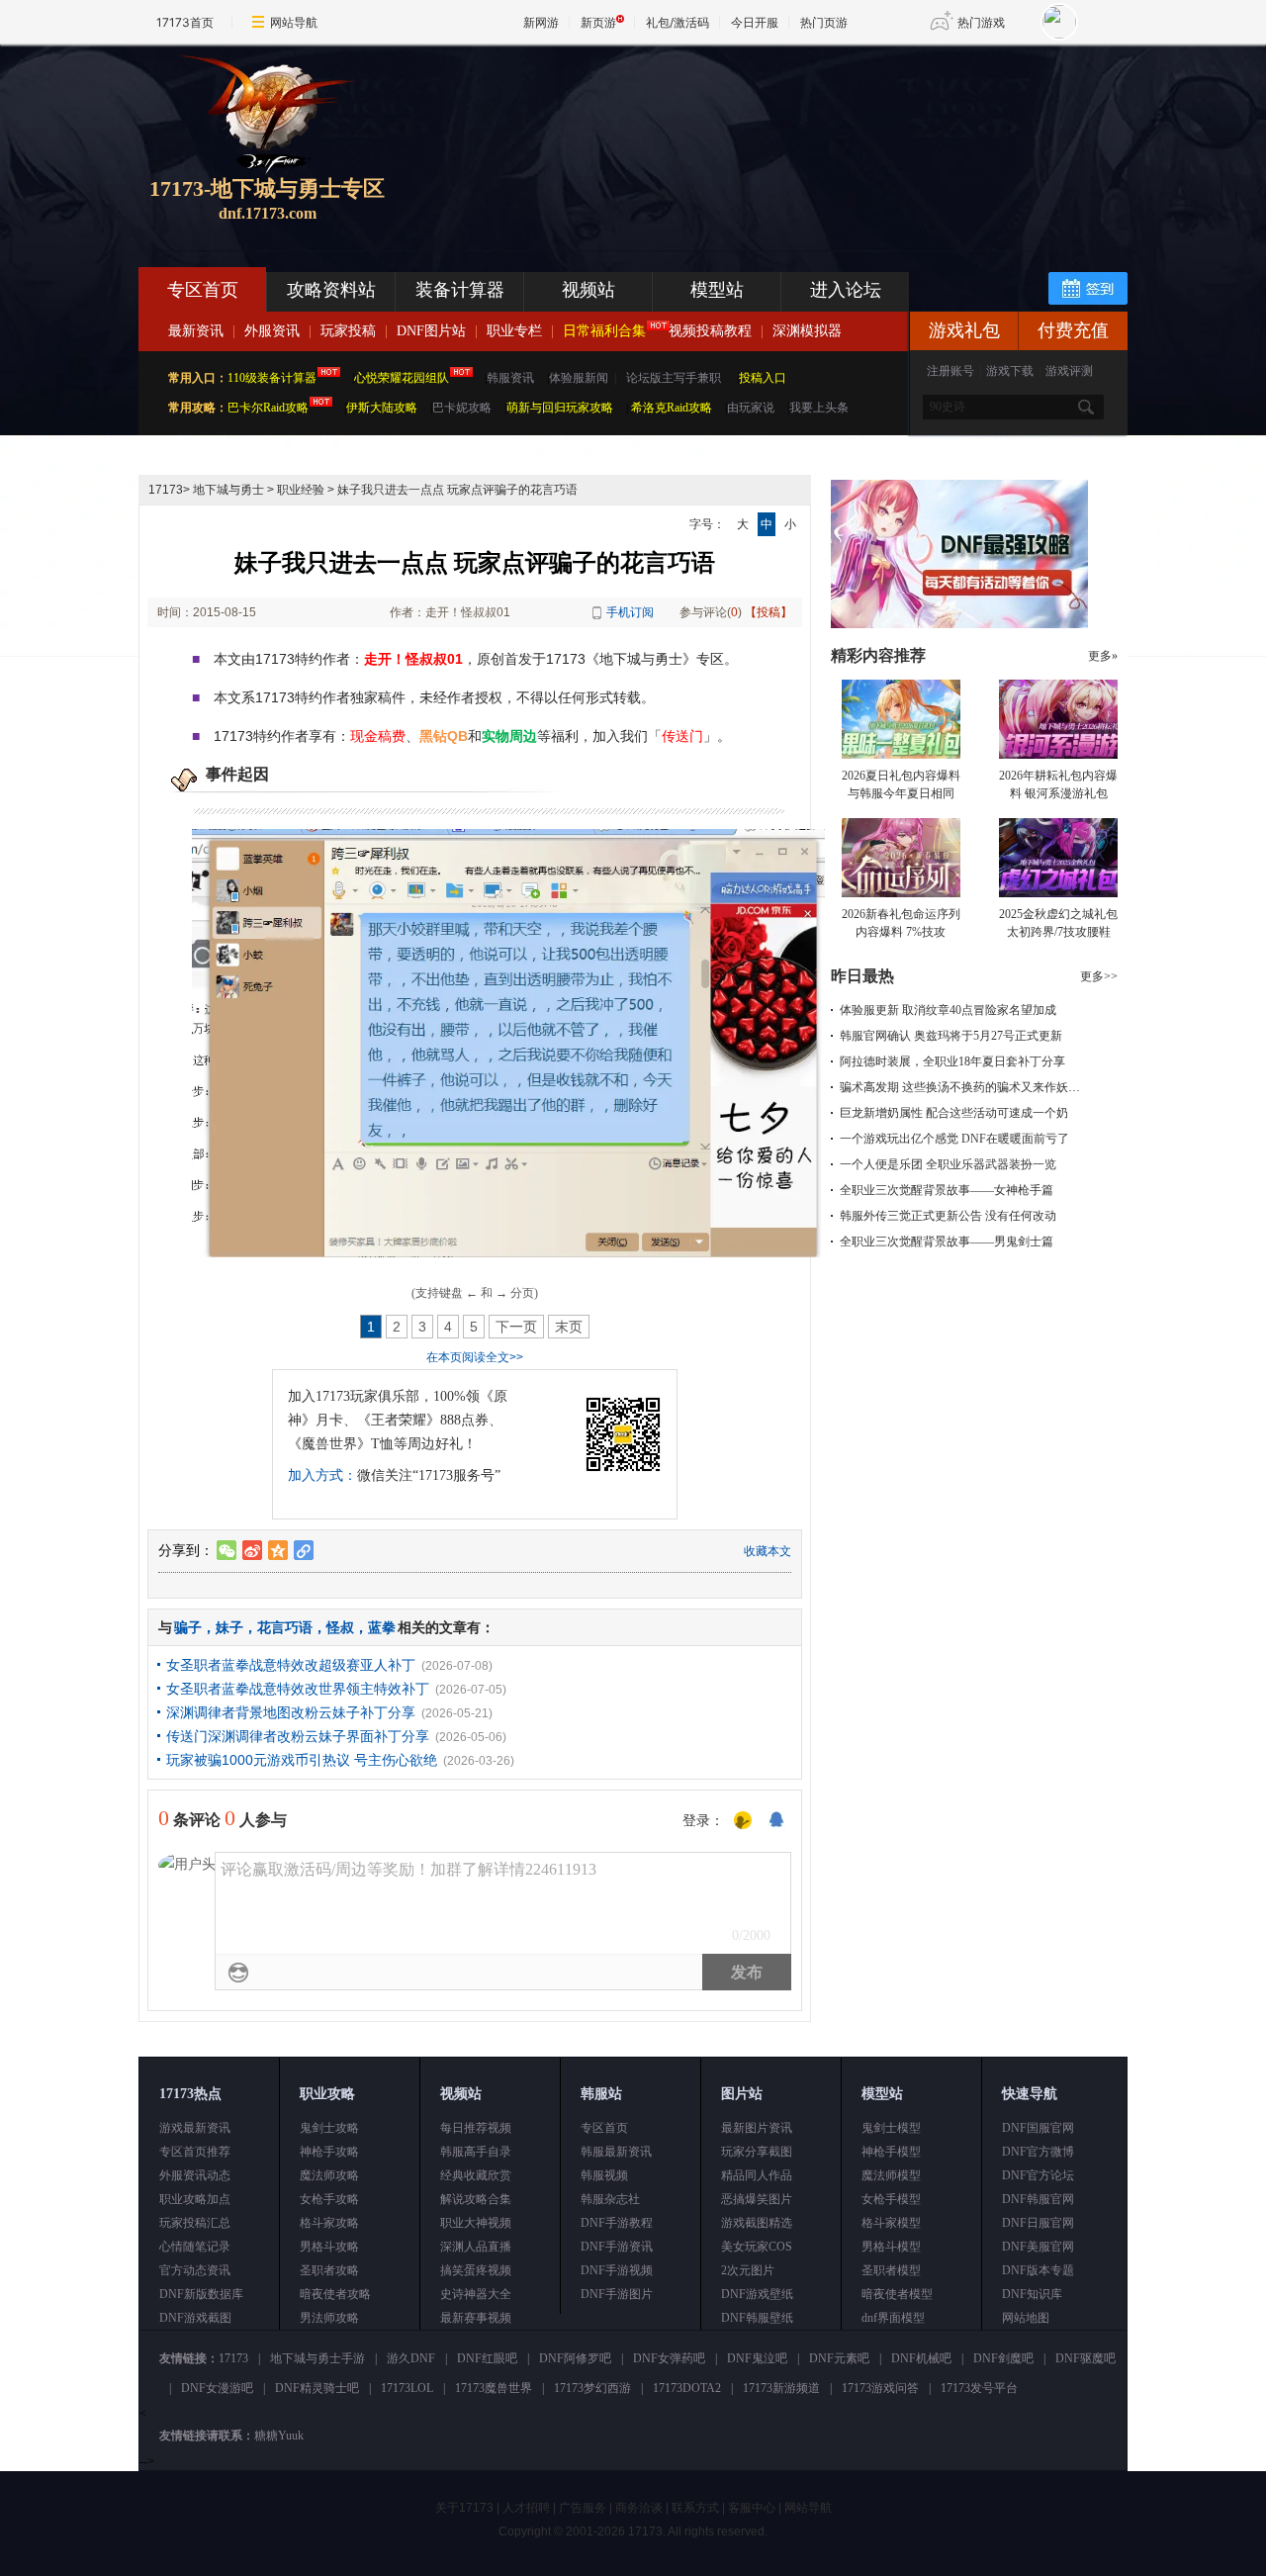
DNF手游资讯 (617, 2247)
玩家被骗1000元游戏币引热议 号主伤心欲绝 (302, 1760)
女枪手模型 (891, 2199)
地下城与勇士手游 (317, 2358)
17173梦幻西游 (592, 2388)
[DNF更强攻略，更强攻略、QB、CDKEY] (959, 624)
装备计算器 (460, 290)
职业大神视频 (476, 2223)
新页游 (598, 22)
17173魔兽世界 (494, 2388)
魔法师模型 (891, 2175)
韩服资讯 (510, 378)
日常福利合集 (604, 331)
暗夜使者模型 (897, 2294)
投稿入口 (763, 378)
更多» (1103, 656)
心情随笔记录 (195, 2247)
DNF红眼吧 (487, 2358)
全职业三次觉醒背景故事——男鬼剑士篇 (947, 1242)
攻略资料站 (331, 290)
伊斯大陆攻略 (382, 408)
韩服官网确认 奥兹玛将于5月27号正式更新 (951, 1036)
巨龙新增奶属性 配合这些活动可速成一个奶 (954, 1113)
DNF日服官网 (1038, 2223)
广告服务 (583, 2508)
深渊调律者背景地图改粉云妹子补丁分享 (291, 1712)
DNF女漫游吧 (217, 2388)
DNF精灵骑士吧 (317, 2388)
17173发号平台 (979, 2388)
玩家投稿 (348, 331)
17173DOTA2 (687, 2388)
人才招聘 (526, 2508)
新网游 (541, 22)
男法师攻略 (329, 2318)
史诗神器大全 (476, 2294)
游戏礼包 (964, 330)
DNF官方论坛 (1038, 2175)
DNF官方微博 (1038, 2152)
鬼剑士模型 (891, 2128)
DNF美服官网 (1038, 2247)
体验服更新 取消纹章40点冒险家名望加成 (948, 1010)
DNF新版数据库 (201, 2294)
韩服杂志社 (610, 2199)
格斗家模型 (891, 2223)
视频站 (588, 290)
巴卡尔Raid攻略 (268, 408)
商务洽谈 (639, 2508)
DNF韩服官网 (1038, 2199)
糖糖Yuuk (279, 2436)
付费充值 (1073, 330)
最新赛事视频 (476, 2318)
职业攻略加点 (195, 2199)
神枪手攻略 (329, 2152)
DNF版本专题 (1038, 2270)
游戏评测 (1069, 371)
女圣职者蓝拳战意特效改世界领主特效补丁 (298, 1689)
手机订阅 (630, 612)
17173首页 (185, 22)
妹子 (229, 1627)
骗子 (188, 1627)
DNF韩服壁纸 (757, 2318)
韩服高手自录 (476, 2152)
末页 (569, 1327)
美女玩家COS (757, 2247)
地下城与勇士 (228, 490)
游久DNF (411, 2358)
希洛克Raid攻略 (670, 408)
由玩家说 (751, 408)
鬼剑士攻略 (329, 2128)
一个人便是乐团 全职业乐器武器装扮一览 (948, 1164)
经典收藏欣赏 (476, 2175)
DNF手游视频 (617, 2270)
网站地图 (1026, 2318)
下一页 (516, 1327)
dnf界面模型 (893, 2318)
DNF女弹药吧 (669, 2358)
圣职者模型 (891, 2270)
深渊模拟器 (807, 331)
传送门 (682, 736)
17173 (166, 490)
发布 (747, 1972)
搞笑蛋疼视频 (476, 2270)
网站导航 (294, 22)
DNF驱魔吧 (1085, 2358)
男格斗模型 (891, 2247)
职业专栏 (514, 331)
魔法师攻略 (329, 2175)
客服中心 (752, 2508)
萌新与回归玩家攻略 (560, 408)
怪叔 (340, 1627)
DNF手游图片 (617, 2294)
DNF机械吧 (921, 2358)
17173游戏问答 (880, 2388)
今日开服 (755, 22)
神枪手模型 (891, 2152)
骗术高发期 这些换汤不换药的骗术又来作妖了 (960, 1087)
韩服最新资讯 (616, 2152)
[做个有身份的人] (743, 1821)
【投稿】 (769, 612)
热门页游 (824, 22)
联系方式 (695, 2508)
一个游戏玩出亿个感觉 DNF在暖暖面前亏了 (954, 1139)
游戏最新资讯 (195, 2128)
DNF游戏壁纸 (757, 2294)
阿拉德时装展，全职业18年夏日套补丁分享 (952, 1061)
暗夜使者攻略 (335, 2294)
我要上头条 (819, 408)
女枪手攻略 (329, 2199)
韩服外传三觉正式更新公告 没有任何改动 (948, 1216)
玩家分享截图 (757, 2152)
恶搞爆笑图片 (757, 2199)
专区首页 (203, 290)
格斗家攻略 (329, 2223)
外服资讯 (272, 331)
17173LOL (407, 2388)
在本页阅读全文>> (475, 1357)
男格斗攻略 (329, 2247)
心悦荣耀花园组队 (402, 378)
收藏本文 (768, 1551)
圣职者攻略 (329, 2270)
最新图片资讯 (757, 2128)
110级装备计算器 (272, 378)
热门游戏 (981, 22)
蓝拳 (382, 1627)
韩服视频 (604, 2175)
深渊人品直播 (476, 2247)
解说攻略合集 (476, 2199)
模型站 (717, 290)
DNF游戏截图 (195, 2318)
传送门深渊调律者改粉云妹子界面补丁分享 (298, 1736)
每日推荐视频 (476, 2128)
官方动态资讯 (195, 2270)
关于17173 (464, 2508)
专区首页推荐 (195, 2152)
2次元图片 (748, 2270)
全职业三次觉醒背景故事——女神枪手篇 (947, 1190)
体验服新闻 (579, 378)
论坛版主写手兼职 (674, 378)
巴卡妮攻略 (462, 408)
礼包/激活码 (678, 22)
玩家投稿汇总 (195, 2223)
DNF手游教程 (617, 2223)
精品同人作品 (757, 2175)
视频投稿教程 (710, 331)
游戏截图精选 (757, 2223)
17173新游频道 (781, 2388)
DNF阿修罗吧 (575, 2358)
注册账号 (950, 371)
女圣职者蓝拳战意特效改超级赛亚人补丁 (291, 1665)
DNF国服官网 (1038, 2128)
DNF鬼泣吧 (757, 2358)
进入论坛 (846, 290)
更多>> (1099, 976)
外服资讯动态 (195, 2175)
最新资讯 (196, 331)
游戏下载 (1010, 371)
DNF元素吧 (839, 2358)
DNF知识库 (1032, 2294)
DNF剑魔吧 (1003, 2358)
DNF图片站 (431, 331)
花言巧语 (285, 1627)
